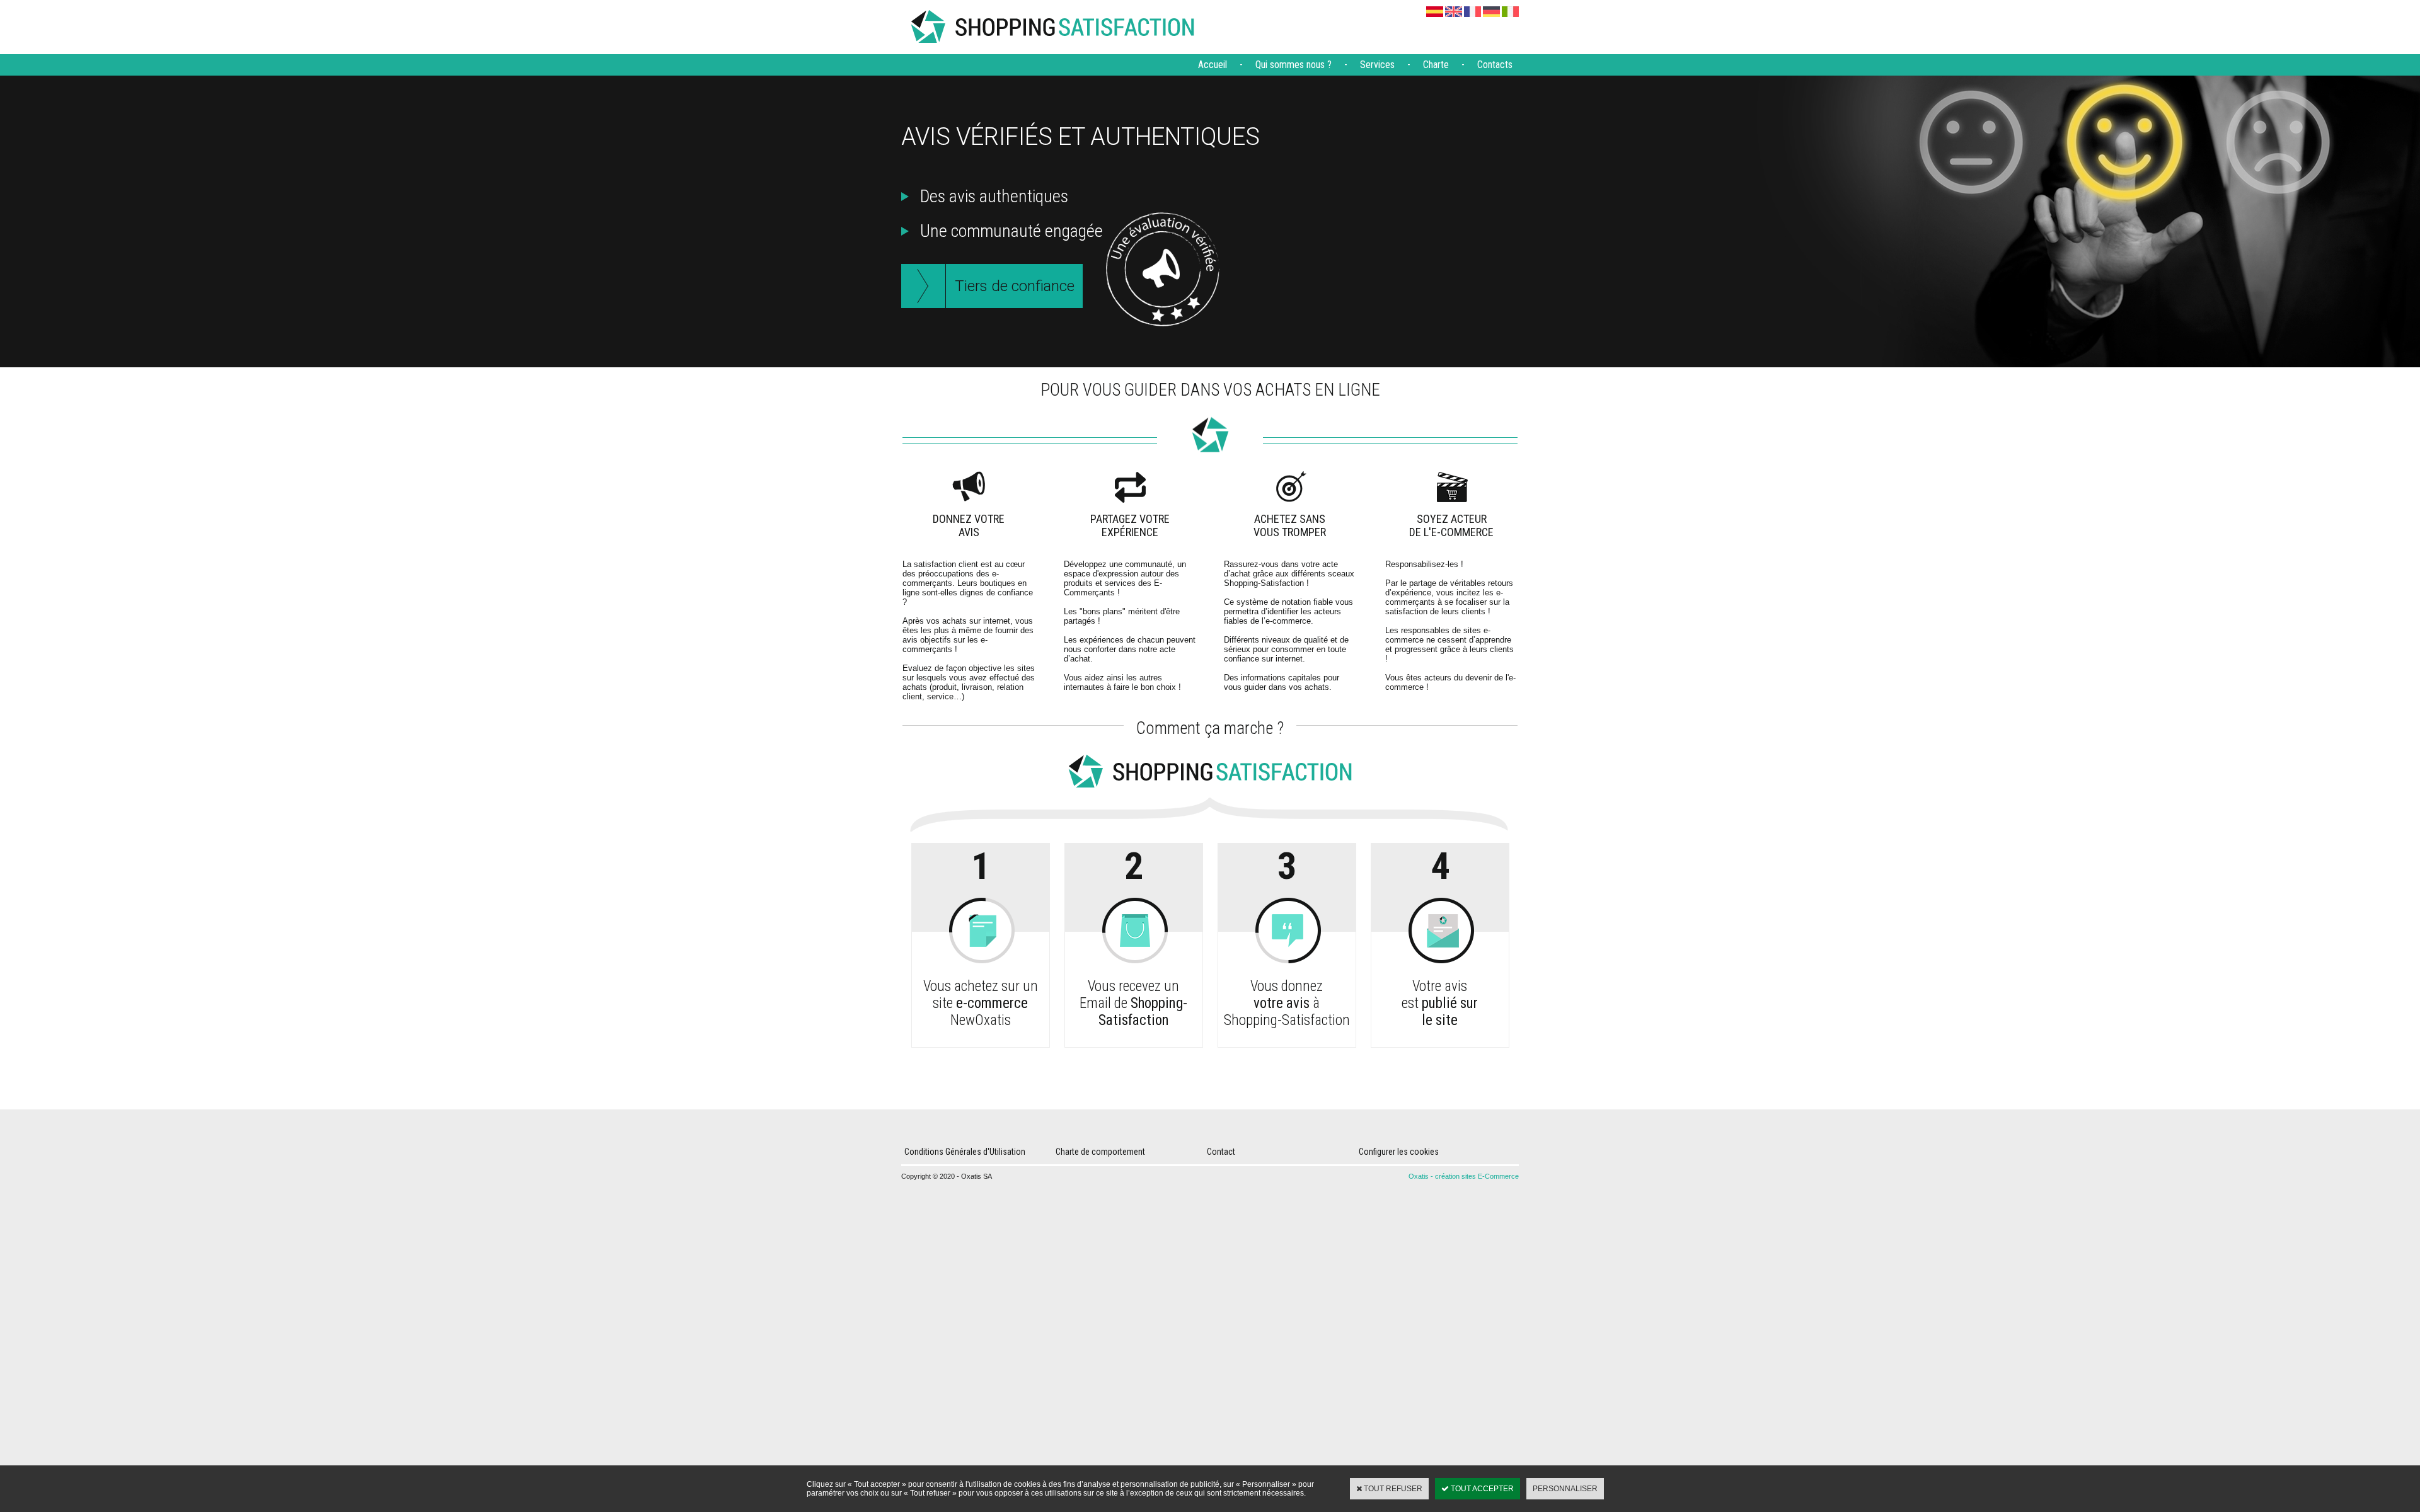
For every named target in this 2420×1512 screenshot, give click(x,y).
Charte (1436, 65)
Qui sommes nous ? (1294, 65)
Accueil (1213, 65)
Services (1377, 65)
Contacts (1495, 65)
